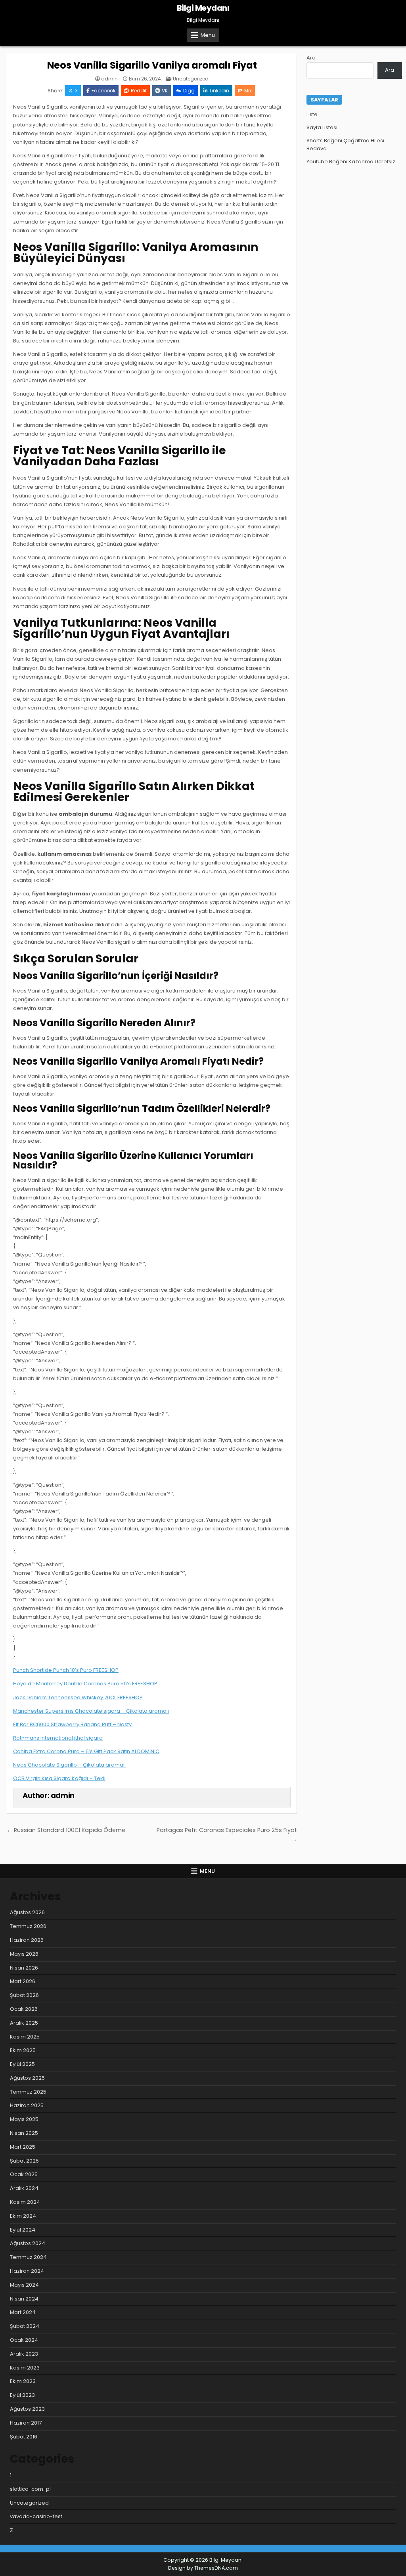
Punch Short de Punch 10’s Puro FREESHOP (66, 1670)
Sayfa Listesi (322, 127)
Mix (248, 91)
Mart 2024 (23, 2312)
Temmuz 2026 (28, 1926)
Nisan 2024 (24, 2299)
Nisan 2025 (24, 2133)
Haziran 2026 (27, 1940)
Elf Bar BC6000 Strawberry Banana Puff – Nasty (72, 1724)
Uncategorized (191, 79)
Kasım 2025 (25, 2037)
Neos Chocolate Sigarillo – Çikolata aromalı (69, 1765)
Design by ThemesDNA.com (203, 2568)
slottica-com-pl (30, 2489)
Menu (208, 35)
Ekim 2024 (23, 2216)
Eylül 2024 (23, 2230)
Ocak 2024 (24, 2340)
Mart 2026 (23, 1981)
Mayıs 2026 (24, 1954)
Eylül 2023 (22, 2395)
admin (109, 79)
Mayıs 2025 (24, 2119)
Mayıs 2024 (24, 2285)
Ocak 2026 (24, 2009)
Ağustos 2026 (27, 1912)
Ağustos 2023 (27, 2409)
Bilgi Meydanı (203, 8)
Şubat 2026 (24, 1995)
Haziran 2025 (27, 2105)
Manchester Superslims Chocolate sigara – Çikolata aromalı (91, 1711)
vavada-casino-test (36, 2516)
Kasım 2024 (25, 2202)
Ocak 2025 (24, 2174)
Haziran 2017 (26, 2423)
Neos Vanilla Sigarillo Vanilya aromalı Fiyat (152, 65)
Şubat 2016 (24, 2437)
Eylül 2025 (22, 2064)
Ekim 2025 (23, 2050)
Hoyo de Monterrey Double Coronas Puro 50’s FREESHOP (85, 1684)
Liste (312, 114)
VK (165, 91)
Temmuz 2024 (28, 2257)
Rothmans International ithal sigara (58, 1738)
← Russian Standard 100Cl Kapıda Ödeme (66, 1830)
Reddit (139, 91)
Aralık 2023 (24, 2354)
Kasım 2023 (25, 2368)
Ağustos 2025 (27, 2078)
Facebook (103, 91)
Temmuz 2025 (28, 2092)
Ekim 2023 (23, 2381)
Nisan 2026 (24, 1968)
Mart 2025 (23, 2147)
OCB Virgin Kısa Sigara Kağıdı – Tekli (59, 1778)
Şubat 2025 (24, 2161)
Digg (189, 91)
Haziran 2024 (27, 2271)
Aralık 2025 (24, 2023)
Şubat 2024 (25, 2326)
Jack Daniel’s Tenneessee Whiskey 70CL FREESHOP (78, 1697)
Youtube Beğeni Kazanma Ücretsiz (351, 162)
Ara (311, 58)
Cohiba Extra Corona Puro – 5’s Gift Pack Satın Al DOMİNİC (86, 1751)
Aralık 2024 (24, 2188)
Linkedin (219, 91)
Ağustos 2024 (28, 2243)
